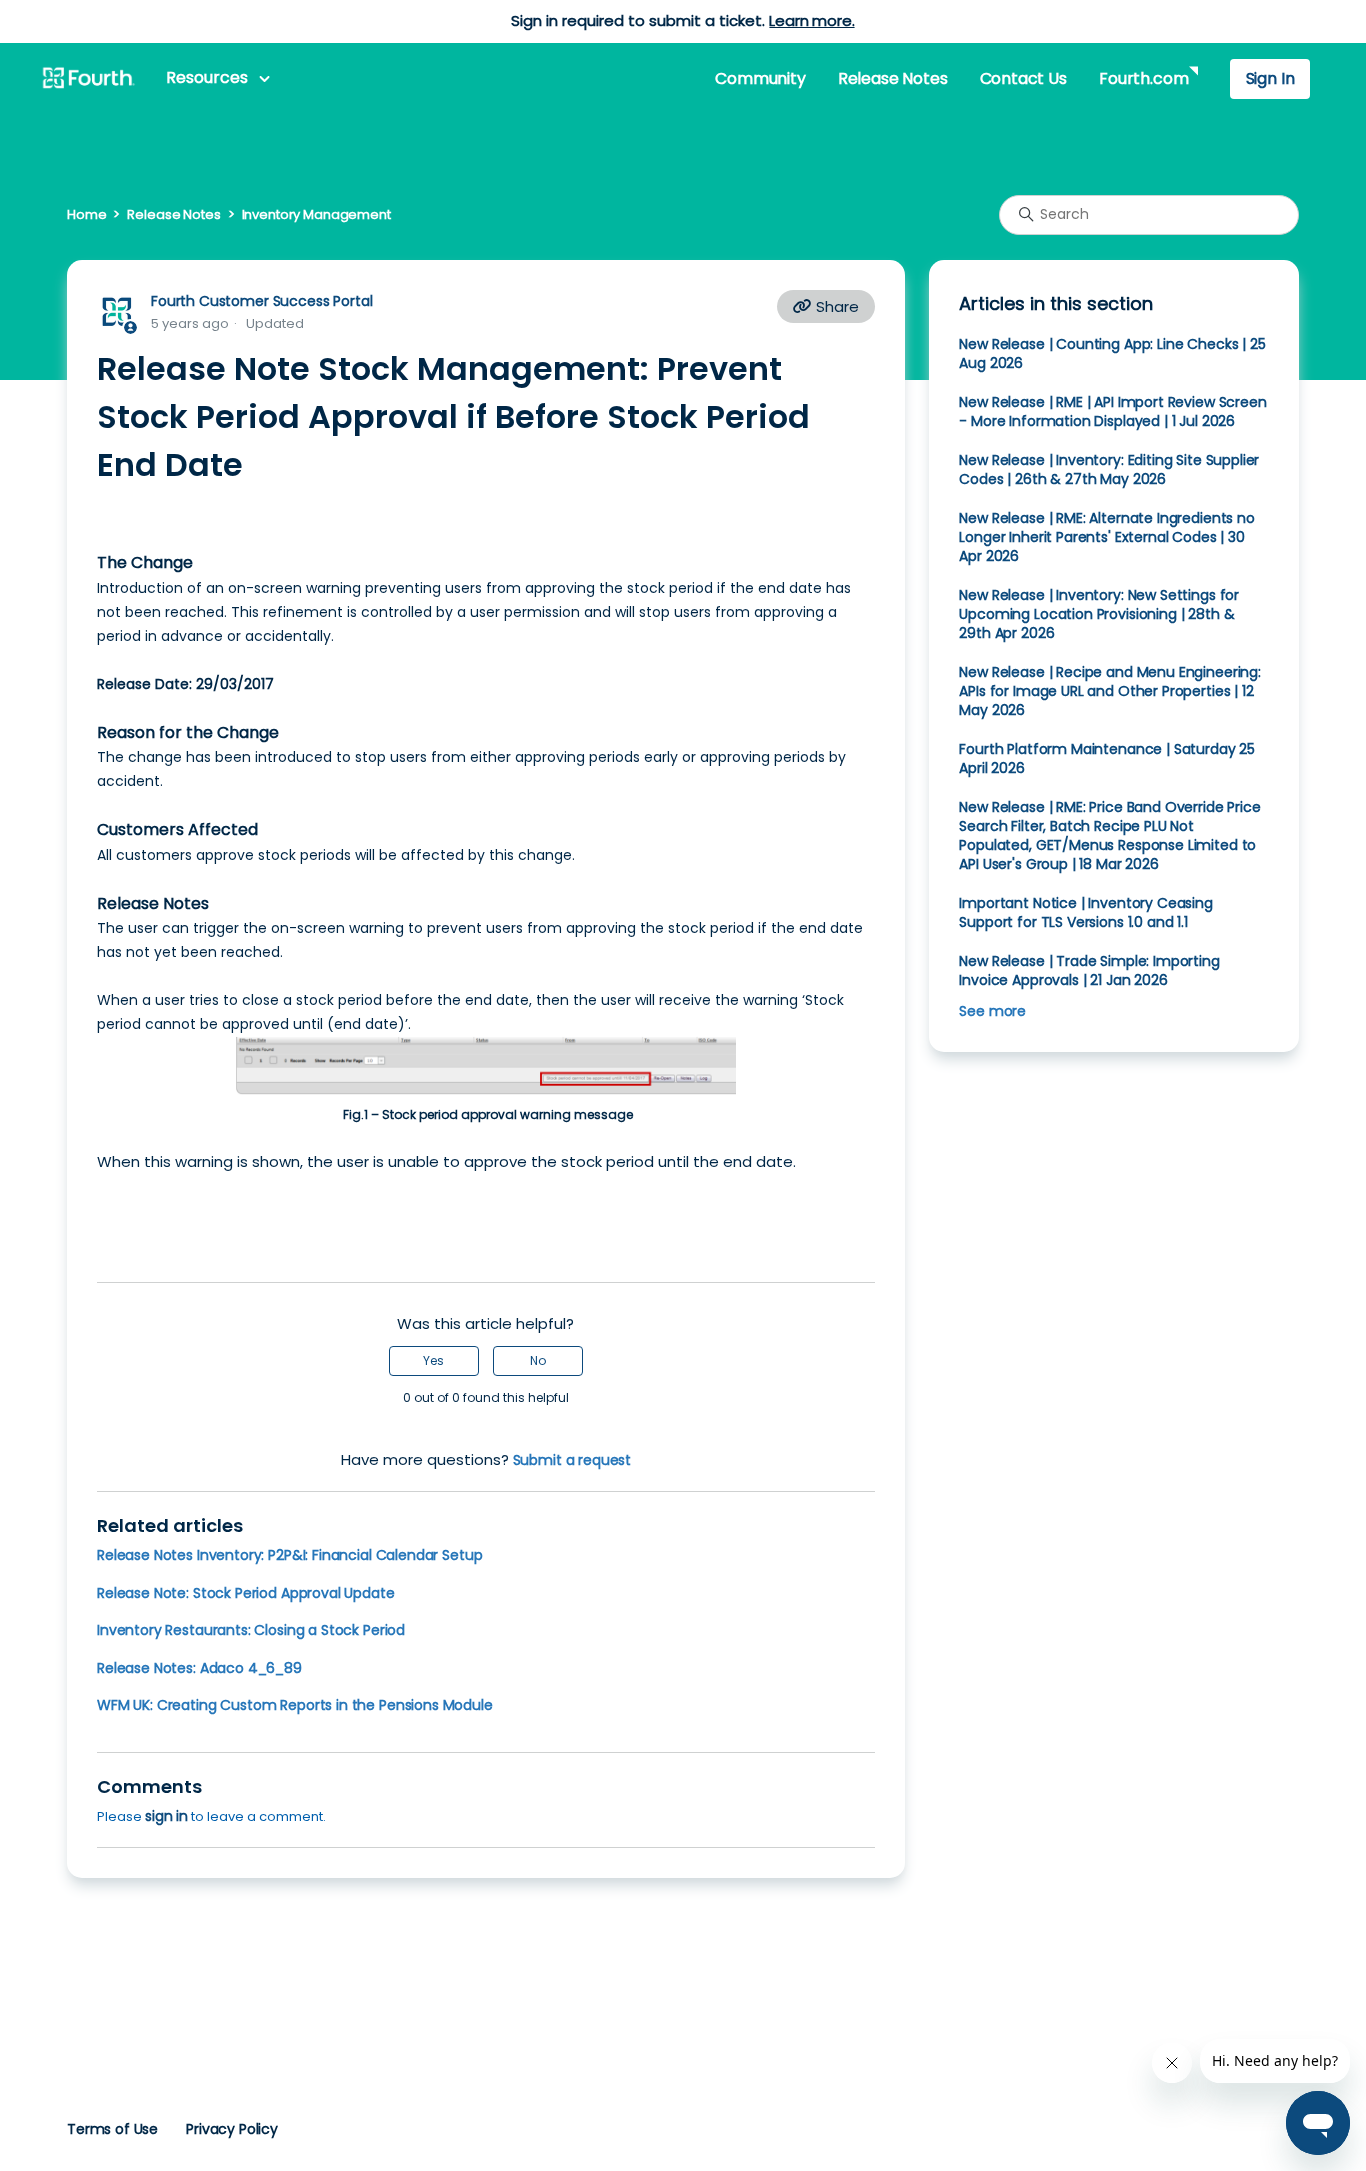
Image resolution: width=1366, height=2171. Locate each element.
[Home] (88, 79)
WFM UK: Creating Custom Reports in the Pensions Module (295, 1705)
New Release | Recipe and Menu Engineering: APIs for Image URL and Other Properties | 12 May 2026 (1110, 691)
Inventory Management (316, 214)
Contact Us (1023, 78)
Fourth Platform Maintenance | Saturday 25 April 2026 (1107, 758)
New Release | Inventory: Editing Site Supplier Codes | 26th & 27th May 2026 (1109, 469)
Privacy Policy (232, 2129)
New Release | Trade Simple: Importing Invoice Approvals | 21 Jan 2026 (1089, 970)
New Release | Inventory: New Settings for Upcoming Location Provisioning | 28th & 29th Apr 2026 (1099, 614)
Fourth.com (1143, 78)
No (538, 1360)
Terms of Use (112, 2129)
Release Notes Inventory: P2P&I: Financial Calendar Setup (289, 1555)
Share (835, 306)
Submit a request (572, 1460)
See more (992, 1011)
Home (86, 214)
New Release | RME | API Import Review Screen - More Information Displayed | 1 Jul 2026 (1112, 411)
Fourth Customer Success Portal (261, 301)
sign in (166, 1816)
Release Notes (893, 78)
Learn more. (811, 20)
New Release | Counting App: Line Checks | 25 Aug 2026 (1112, 353)
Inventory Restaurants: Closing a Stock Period (251, 1630)
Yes (433, 1360)
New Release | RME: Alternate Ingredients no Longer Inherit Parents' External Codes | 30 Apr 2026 (1106, 537)
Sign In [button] (1270, 78)
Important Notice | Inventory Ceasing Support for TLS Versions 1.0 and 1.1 (1085, 912)
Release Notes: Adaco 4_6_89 (199, 1668)
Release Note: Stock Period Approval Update (246, 1593)
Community (760, 78)
